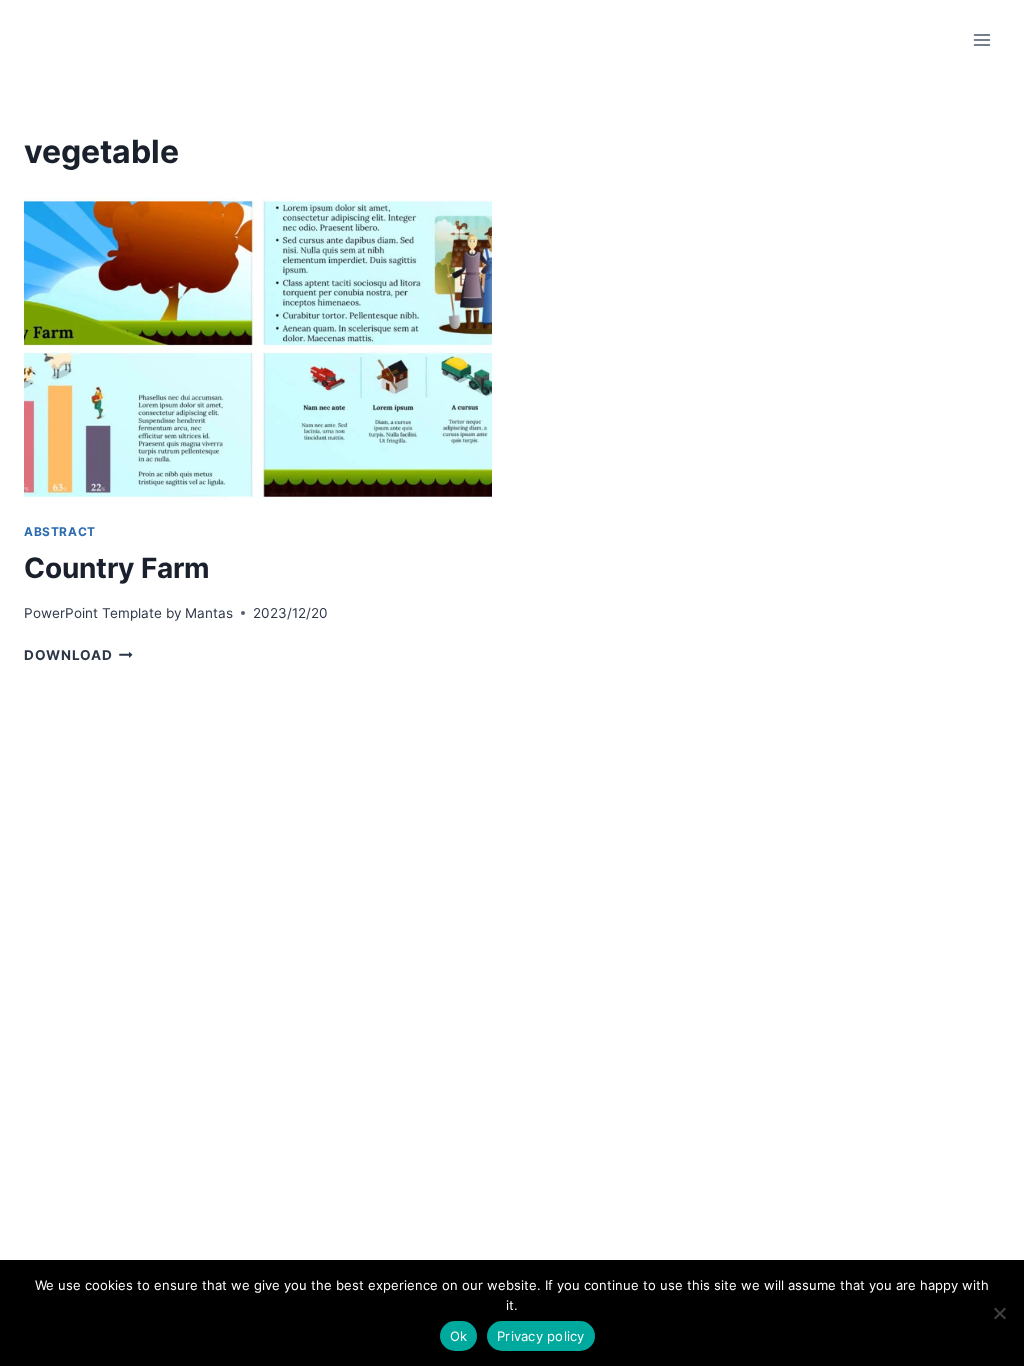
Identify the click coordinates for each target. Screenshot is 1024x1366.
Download (78, 655)
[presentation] (258, 349)
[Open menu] (981, 39)
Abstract (60, 531)
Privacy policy (541, 1336)
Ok (459, 1336)
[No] (999, 1313)
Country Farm (117, 568)
